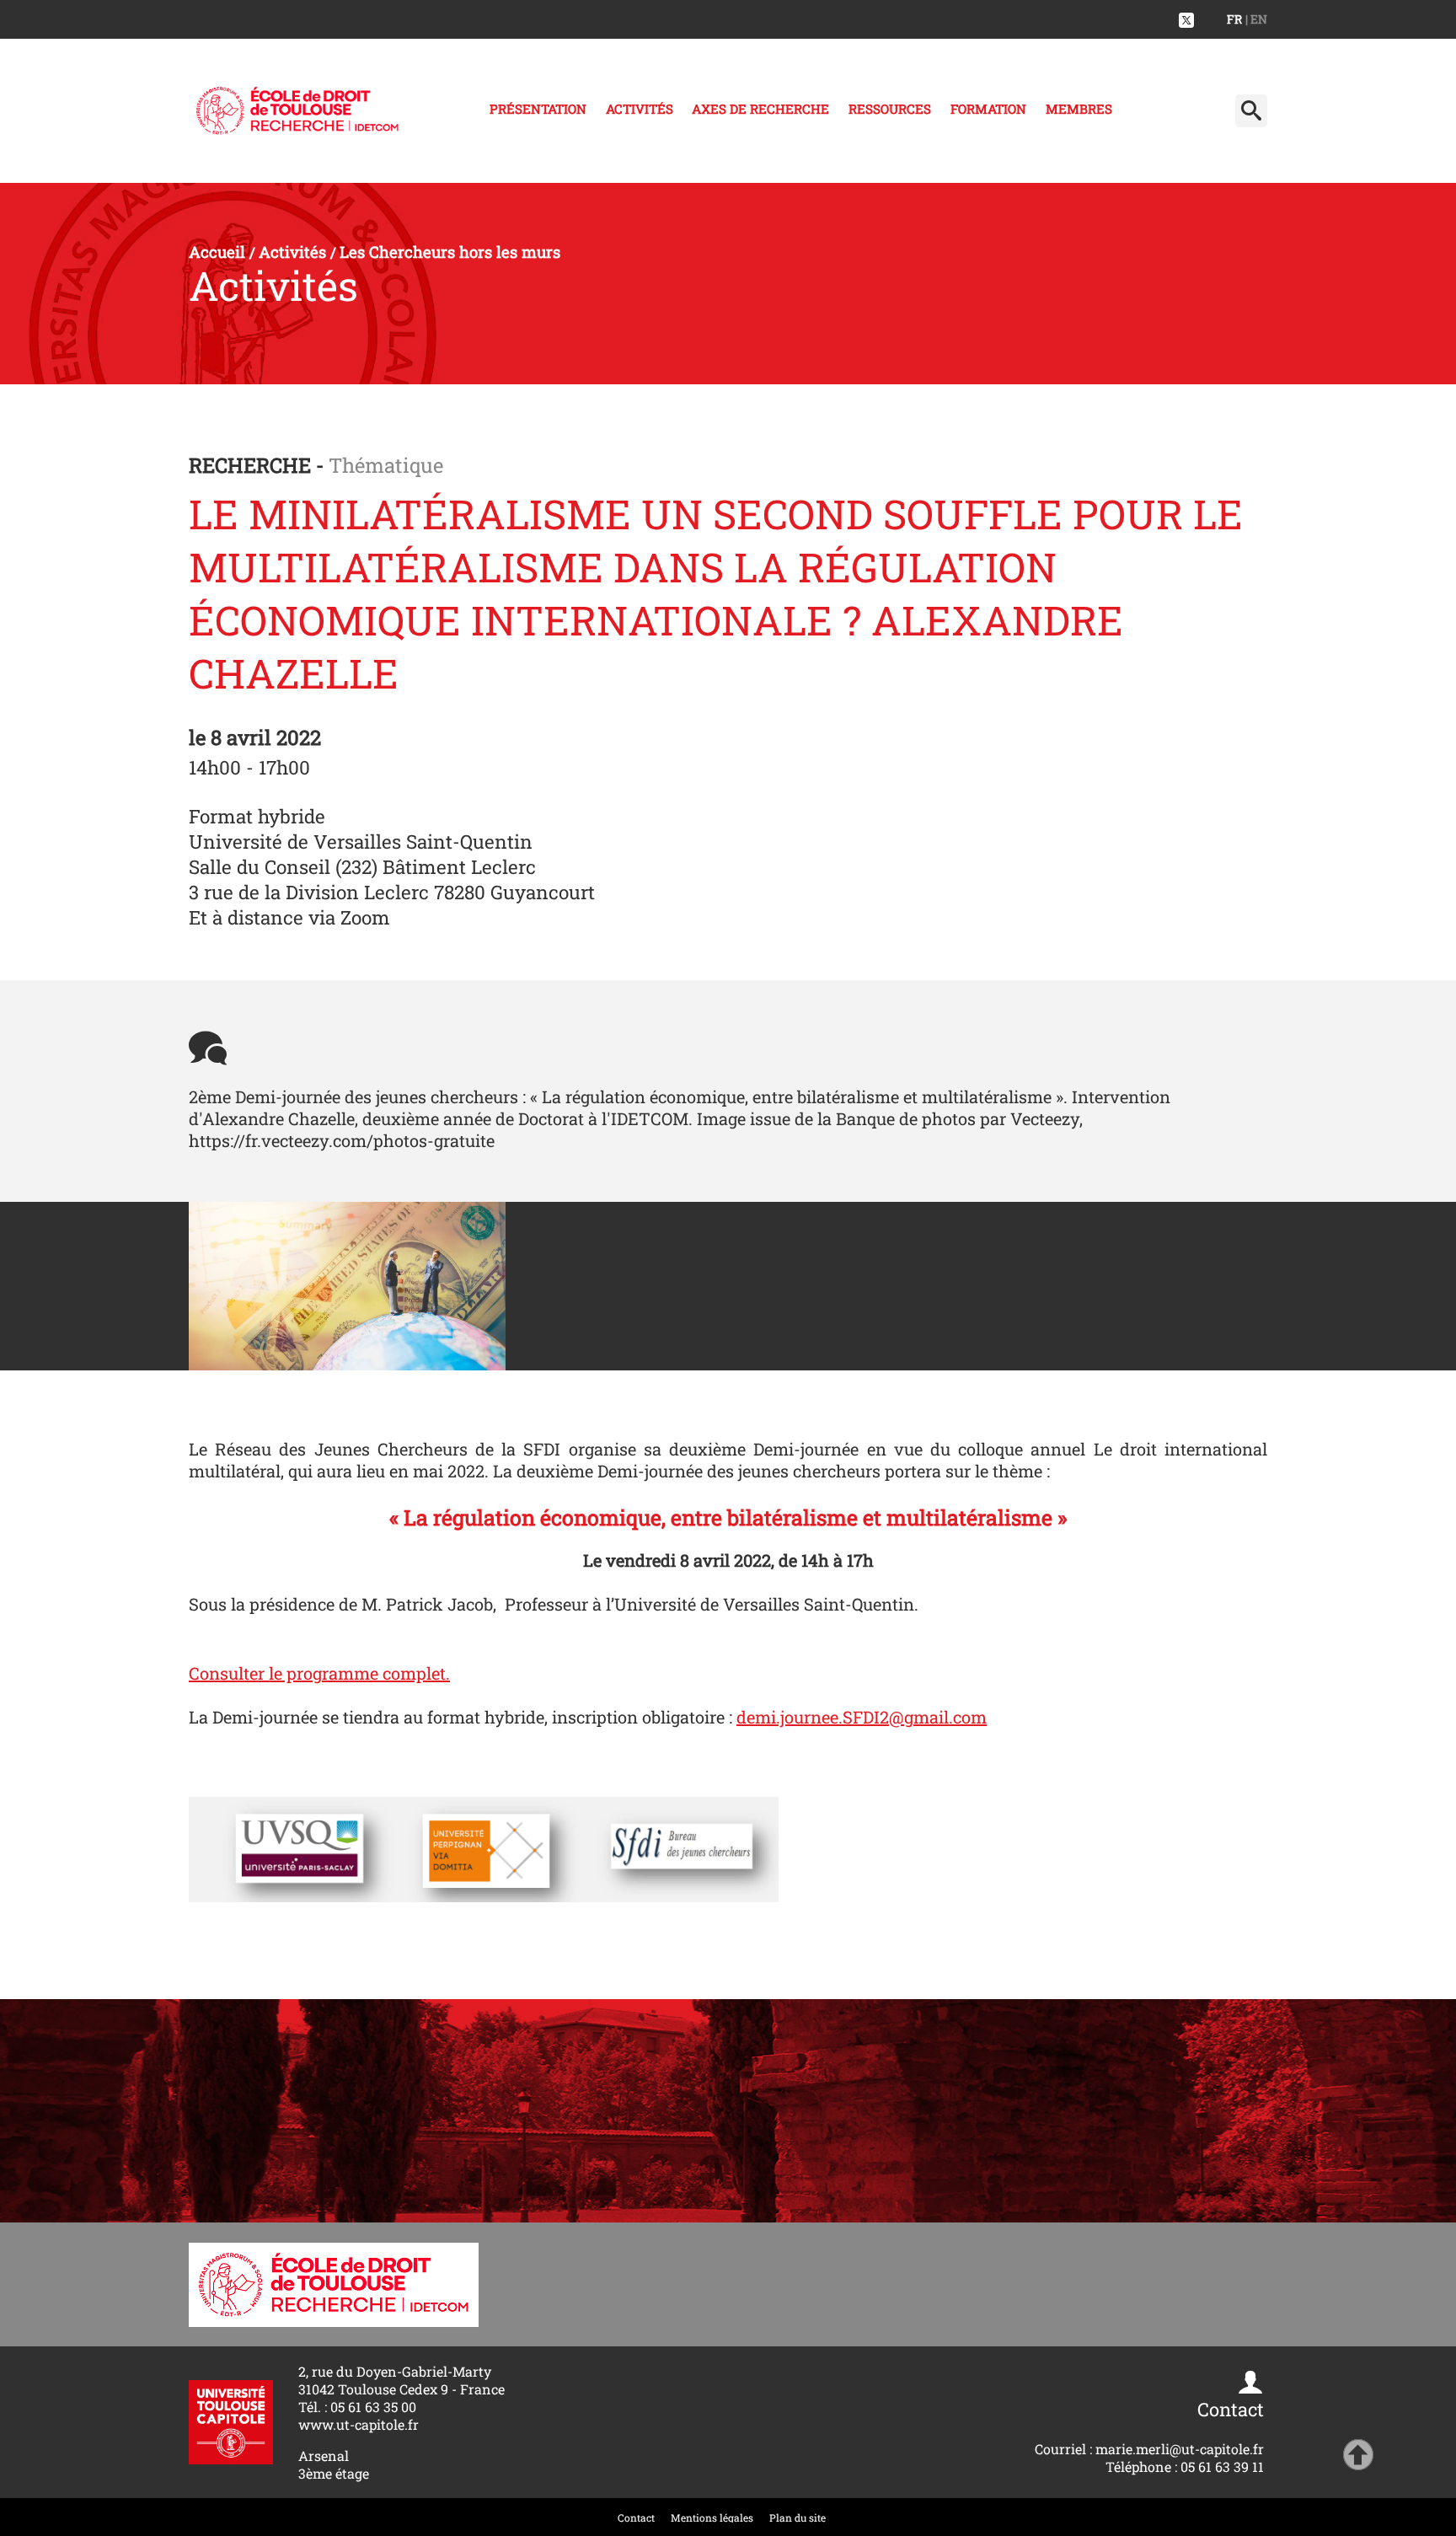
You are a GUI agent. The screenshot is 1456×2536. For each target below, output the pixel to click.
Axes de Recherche (760, 109)
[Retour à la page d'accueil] (297, 111)
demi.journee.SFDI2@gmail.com (862, 1717)
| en (1256, 19)
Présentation (538, 109)
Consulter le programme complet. (319, 1673)
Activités (640, 109)
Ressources (890, 109)
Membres (1079, 109)
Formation (988, 109)
